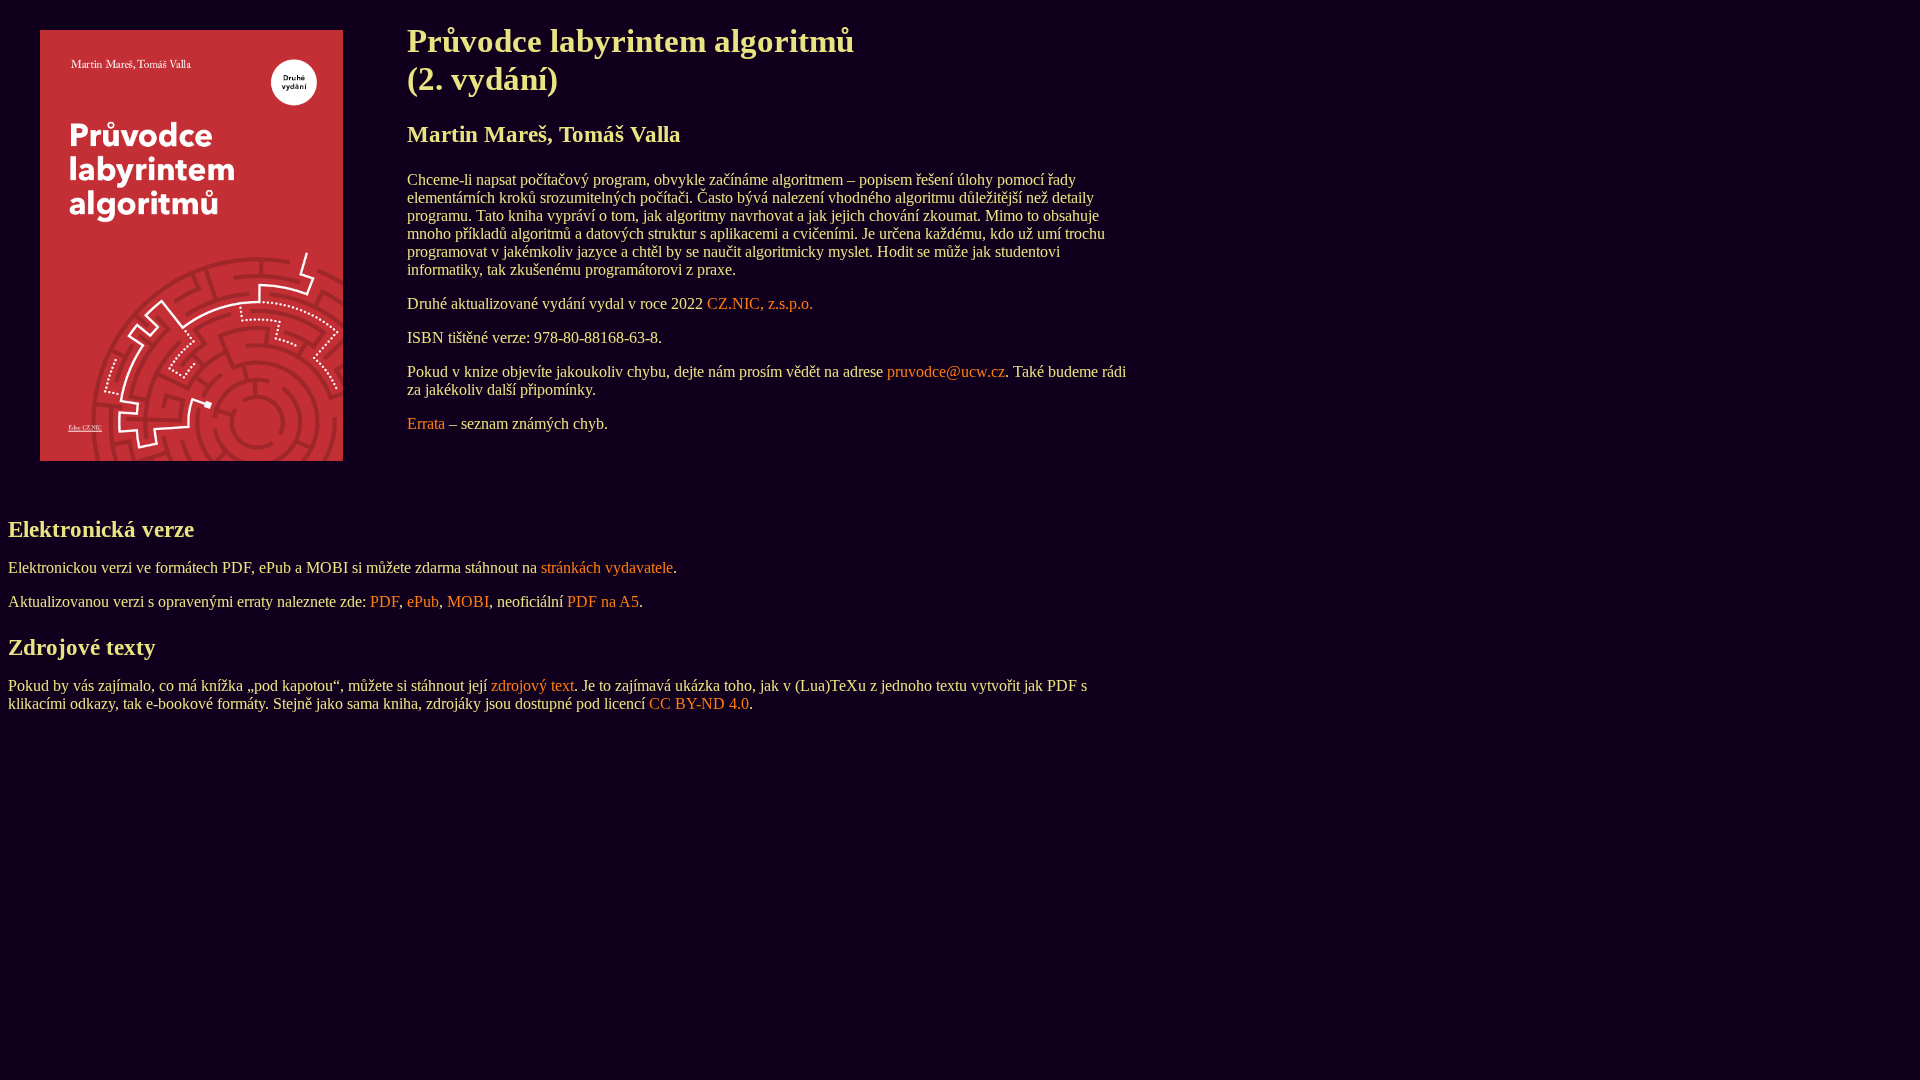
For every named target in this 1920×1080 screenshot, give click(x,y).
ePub (423, 601)
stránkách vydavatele (607, 567)
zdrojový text (532, 685)
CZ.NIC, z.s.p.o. (760, 303)
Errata (426, 423)
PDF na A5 (603, 601)
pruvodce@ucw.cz (946, 371)
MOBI (468, 601)
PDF (384, 601)
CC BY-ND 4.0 (699, 703)
